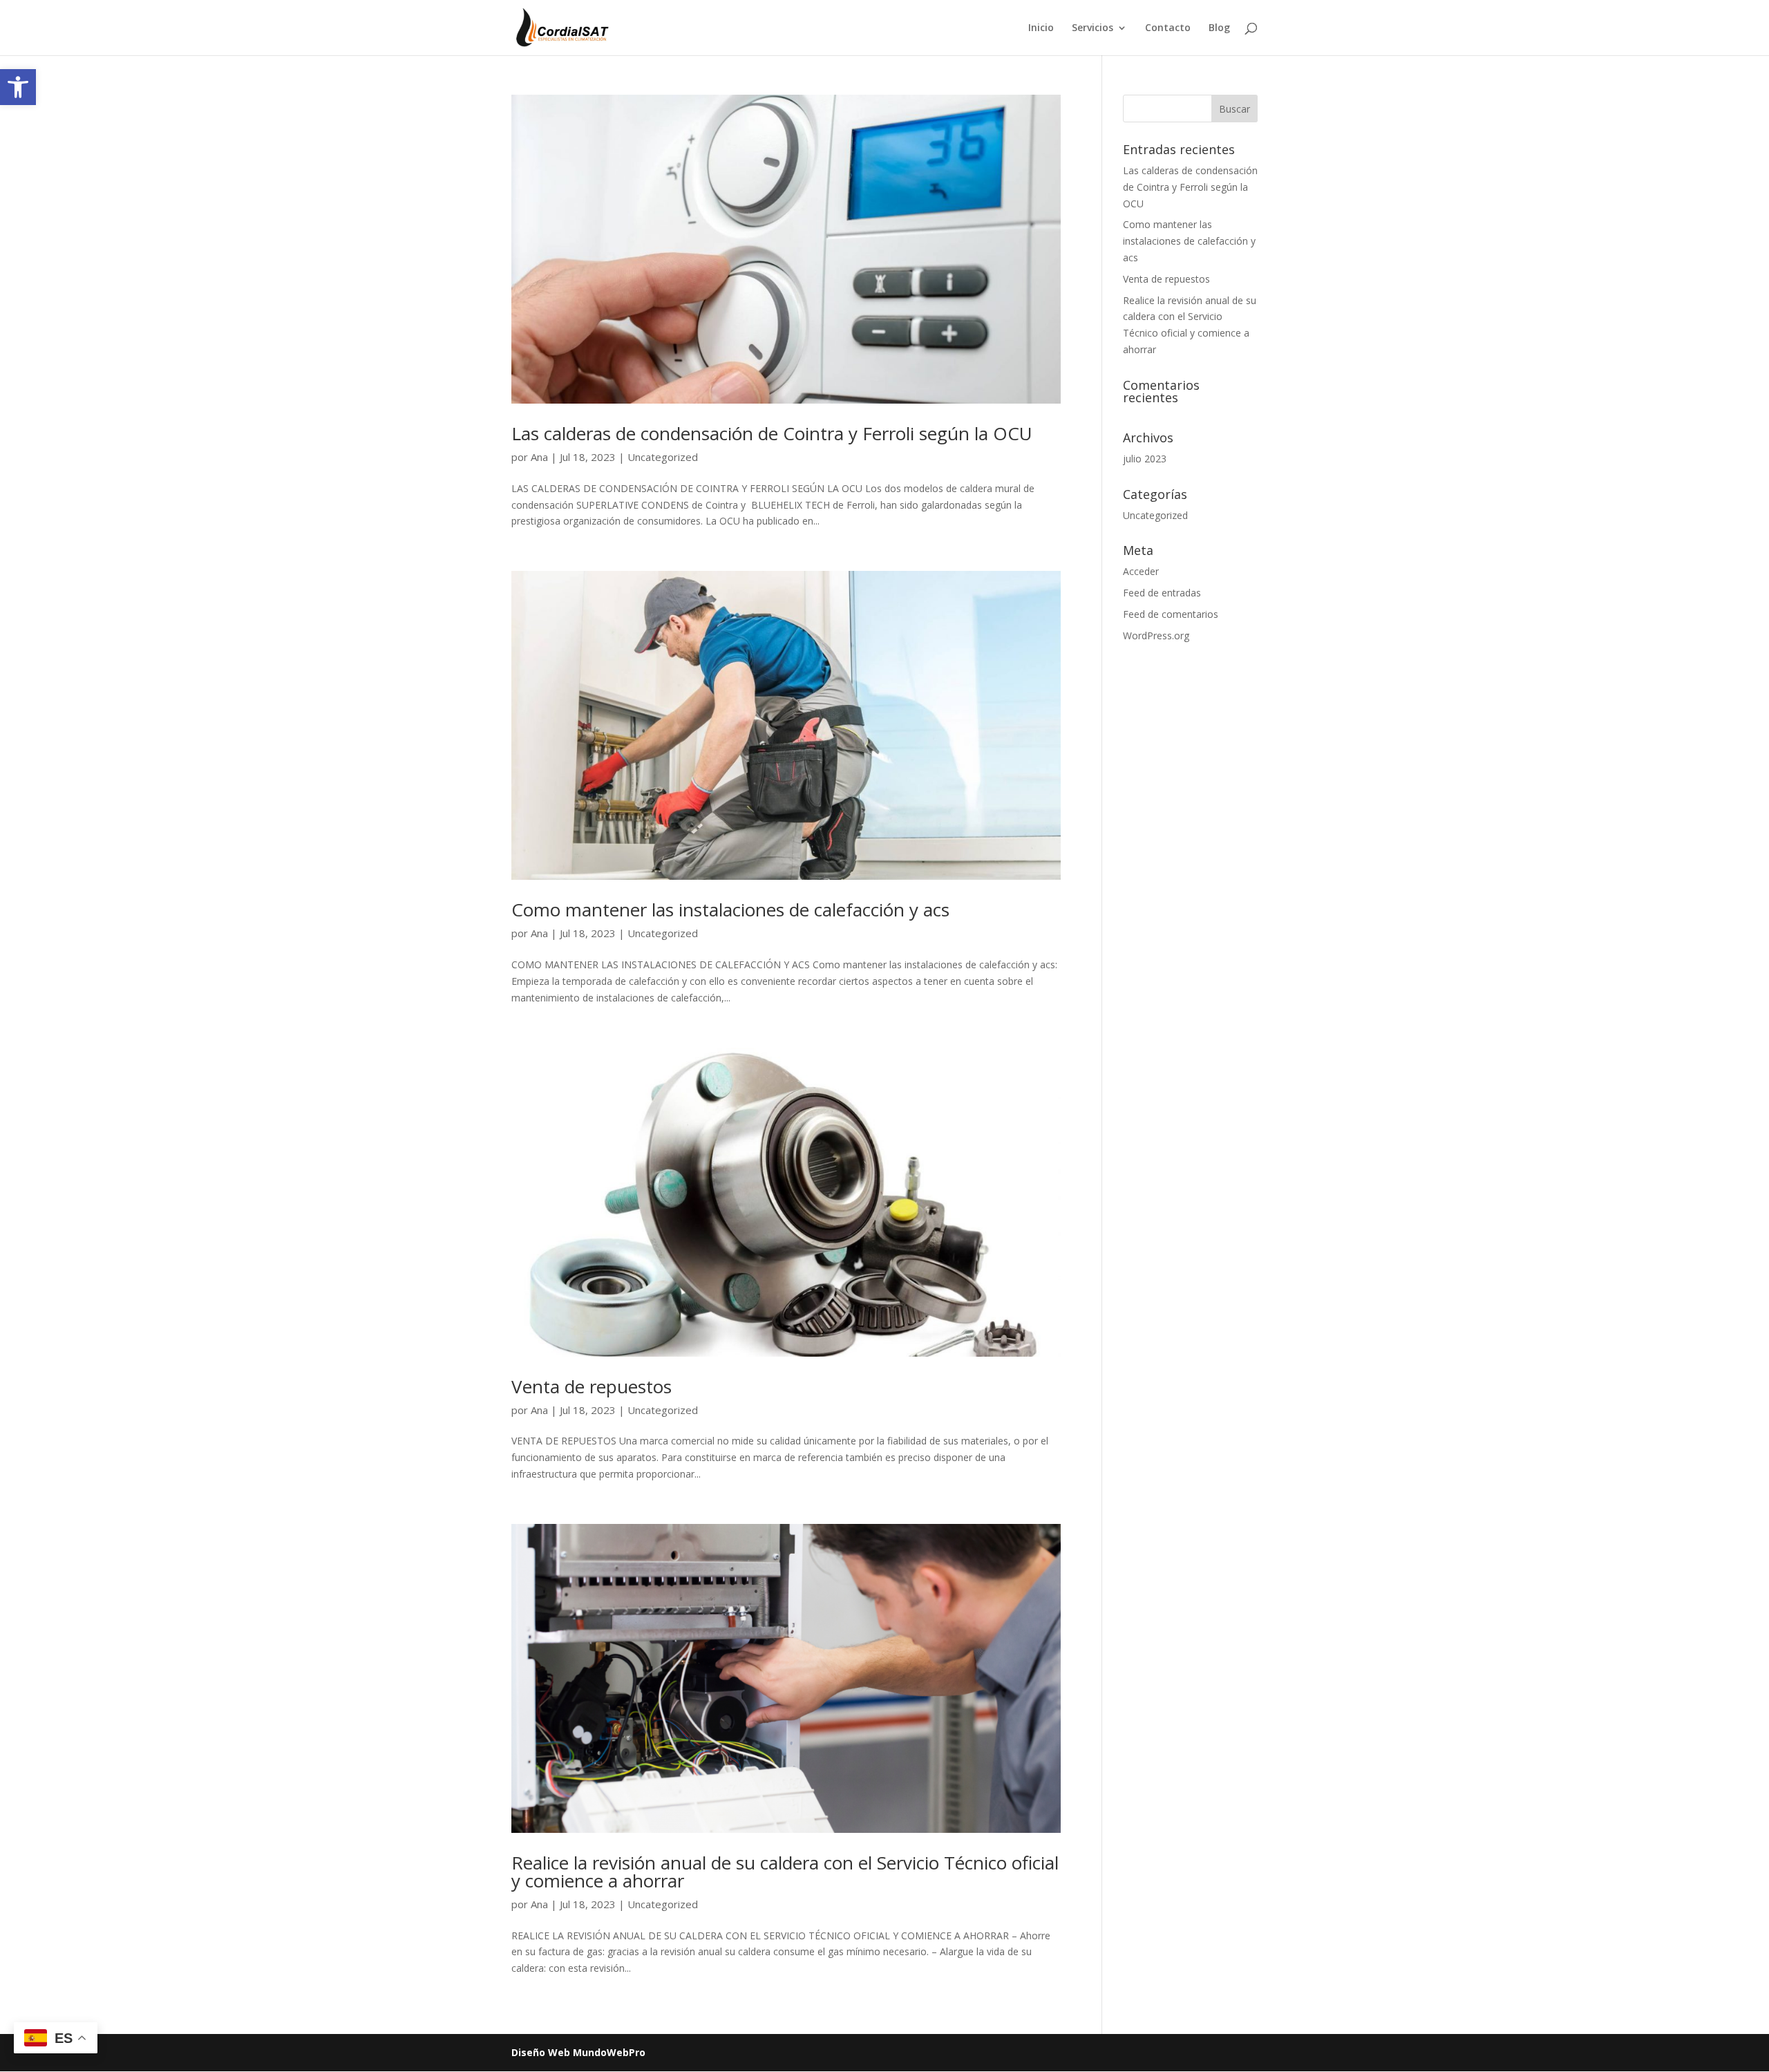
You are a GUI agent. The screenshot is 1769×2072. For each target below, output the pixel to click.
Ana (539, 457)
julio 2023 (1145, 459)
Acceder (1141, 571)
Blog (1219, 28)
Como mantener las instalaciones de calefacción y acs (730, 910)
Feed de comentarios (1171, 614)
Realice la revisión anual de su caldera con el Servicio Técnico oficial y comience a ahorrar (785, 1872)
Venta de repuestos (592, 1386)
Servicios (1092, 28)
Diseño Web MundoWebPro (578, 2052)
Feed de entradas (1162, 593)
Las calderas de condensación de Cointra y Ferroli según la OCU (772, 433)
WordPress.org (1156, 635)
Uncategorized (663, 457)
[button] (18, 87)
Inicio (1041, 28)
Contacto (1168, 28)
